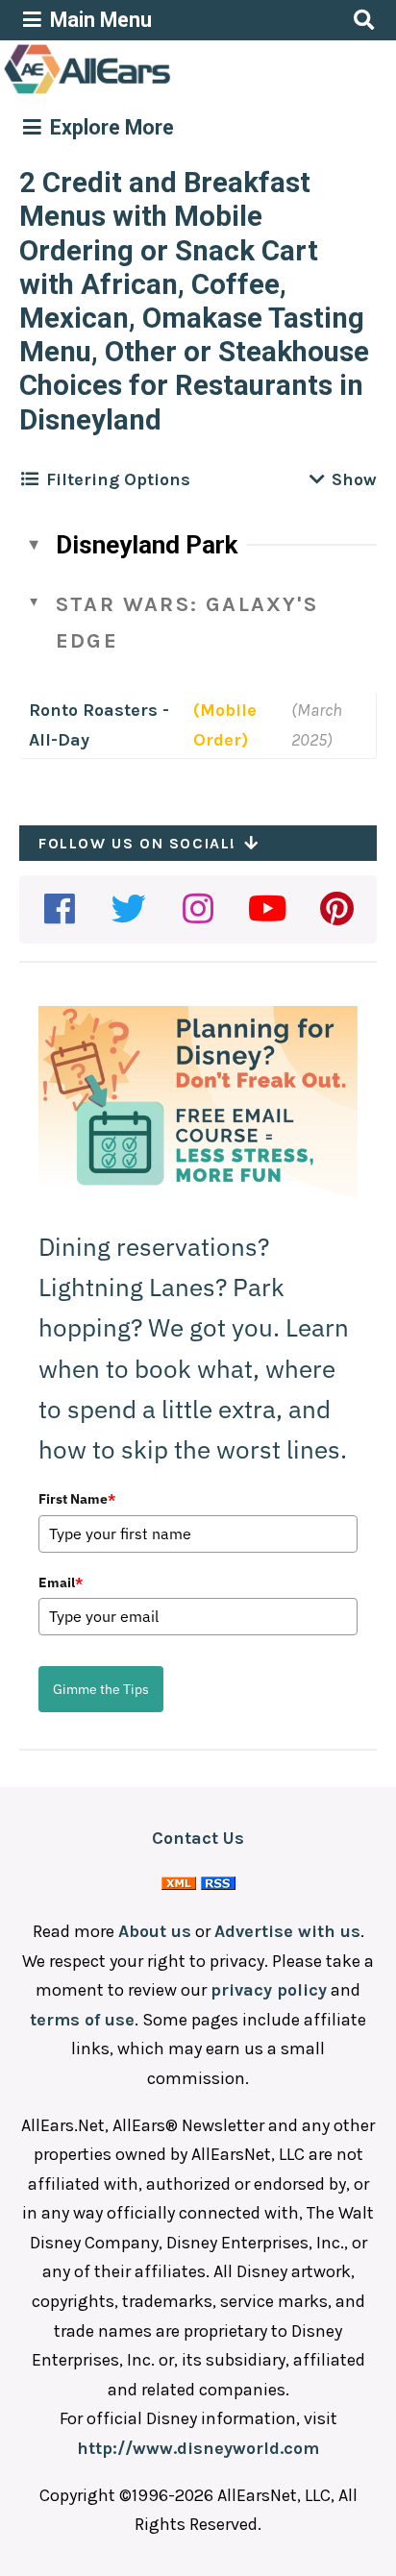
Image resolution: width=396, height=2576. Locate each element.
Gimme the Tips (101, 1689)
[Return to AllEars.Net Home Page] (147, 92)
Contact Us (198, 1838)
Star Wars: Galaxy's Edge (187, 622)
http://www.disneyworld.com (198, 2448)
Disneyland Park (147, 545)
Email (61, 1582)
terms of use (82, 2020)
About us (155, 1931)
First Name (77, 1499)
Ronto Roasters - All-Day (99, 725)
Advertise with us (287, 1931)
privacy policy (269, 1990)
